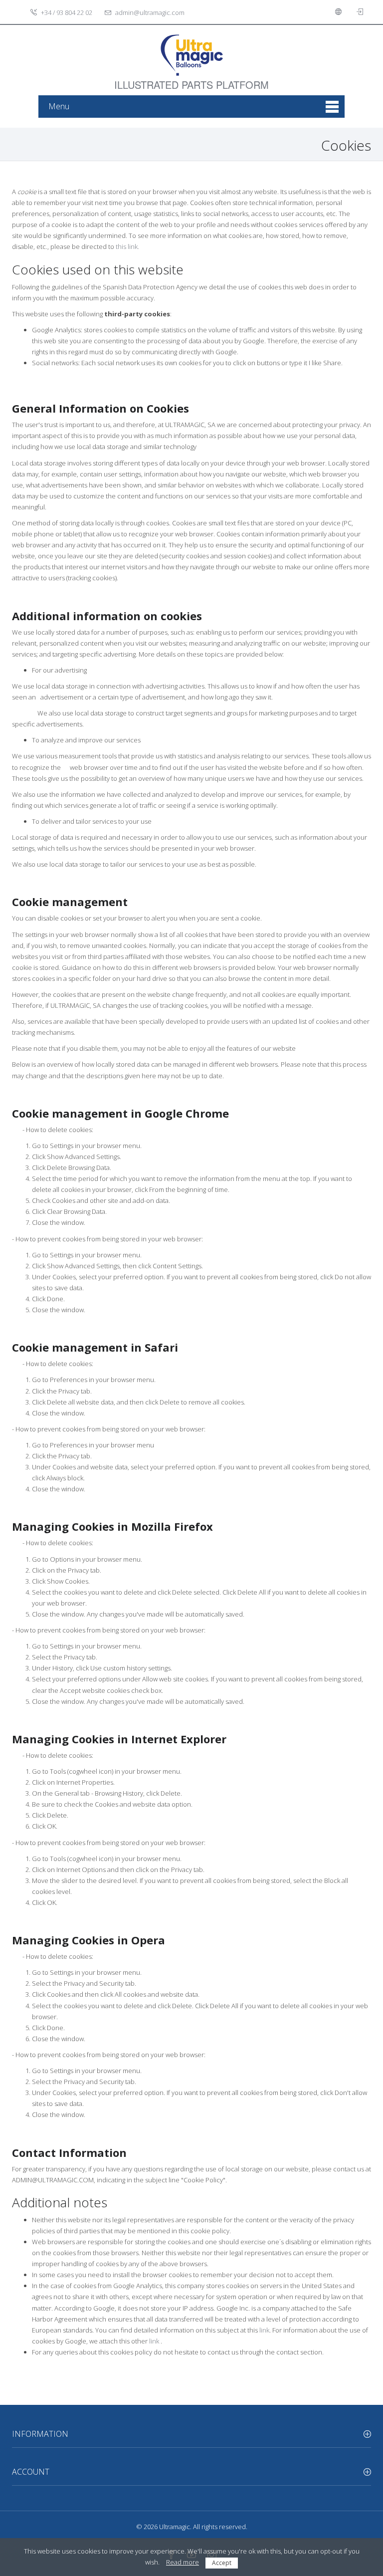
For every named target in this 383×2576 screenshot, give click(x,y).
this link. (127, 246)
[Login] (361, 12)
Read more (183, 2562)
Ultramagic (175, 2527)
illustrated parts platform (191, 79)
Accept (222, 2563)
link (264, 2330)
